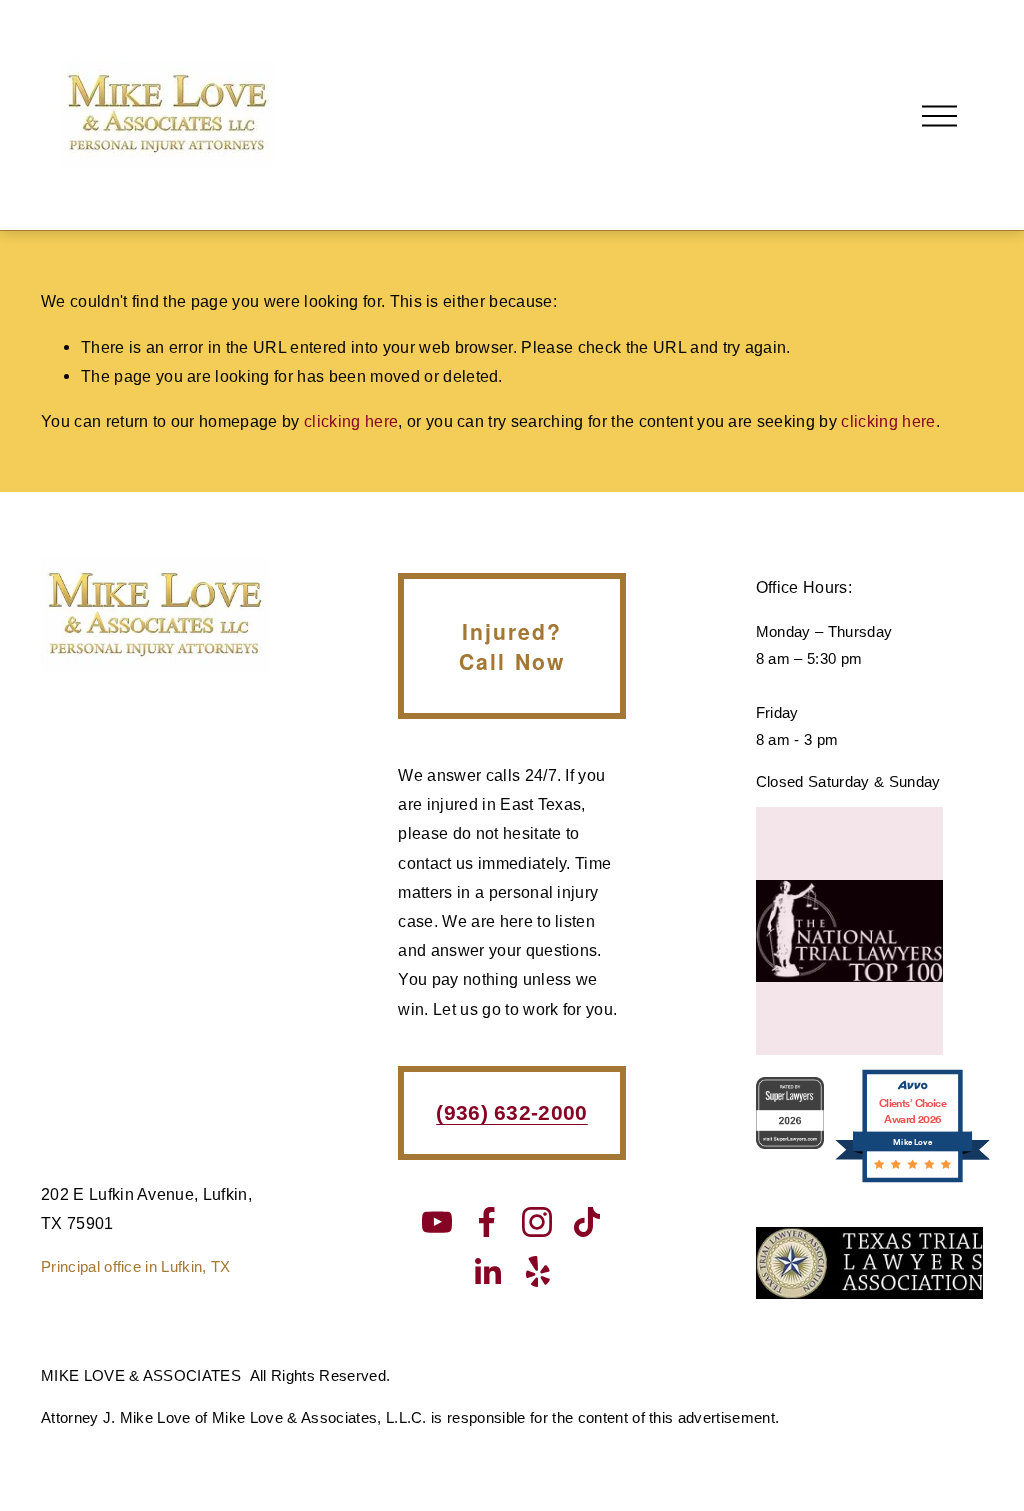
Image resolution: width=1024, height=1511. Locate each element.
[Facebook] (487, 1222)
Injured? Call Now (512, 646)
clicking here (351, 421)
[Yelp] (537, 1272)
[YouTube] (437, 1222)
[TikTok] (587, 1222)
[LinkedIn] (487, 1272)
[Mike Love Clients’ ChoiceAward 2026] (912, 1180)
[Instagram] (537, 1222)
